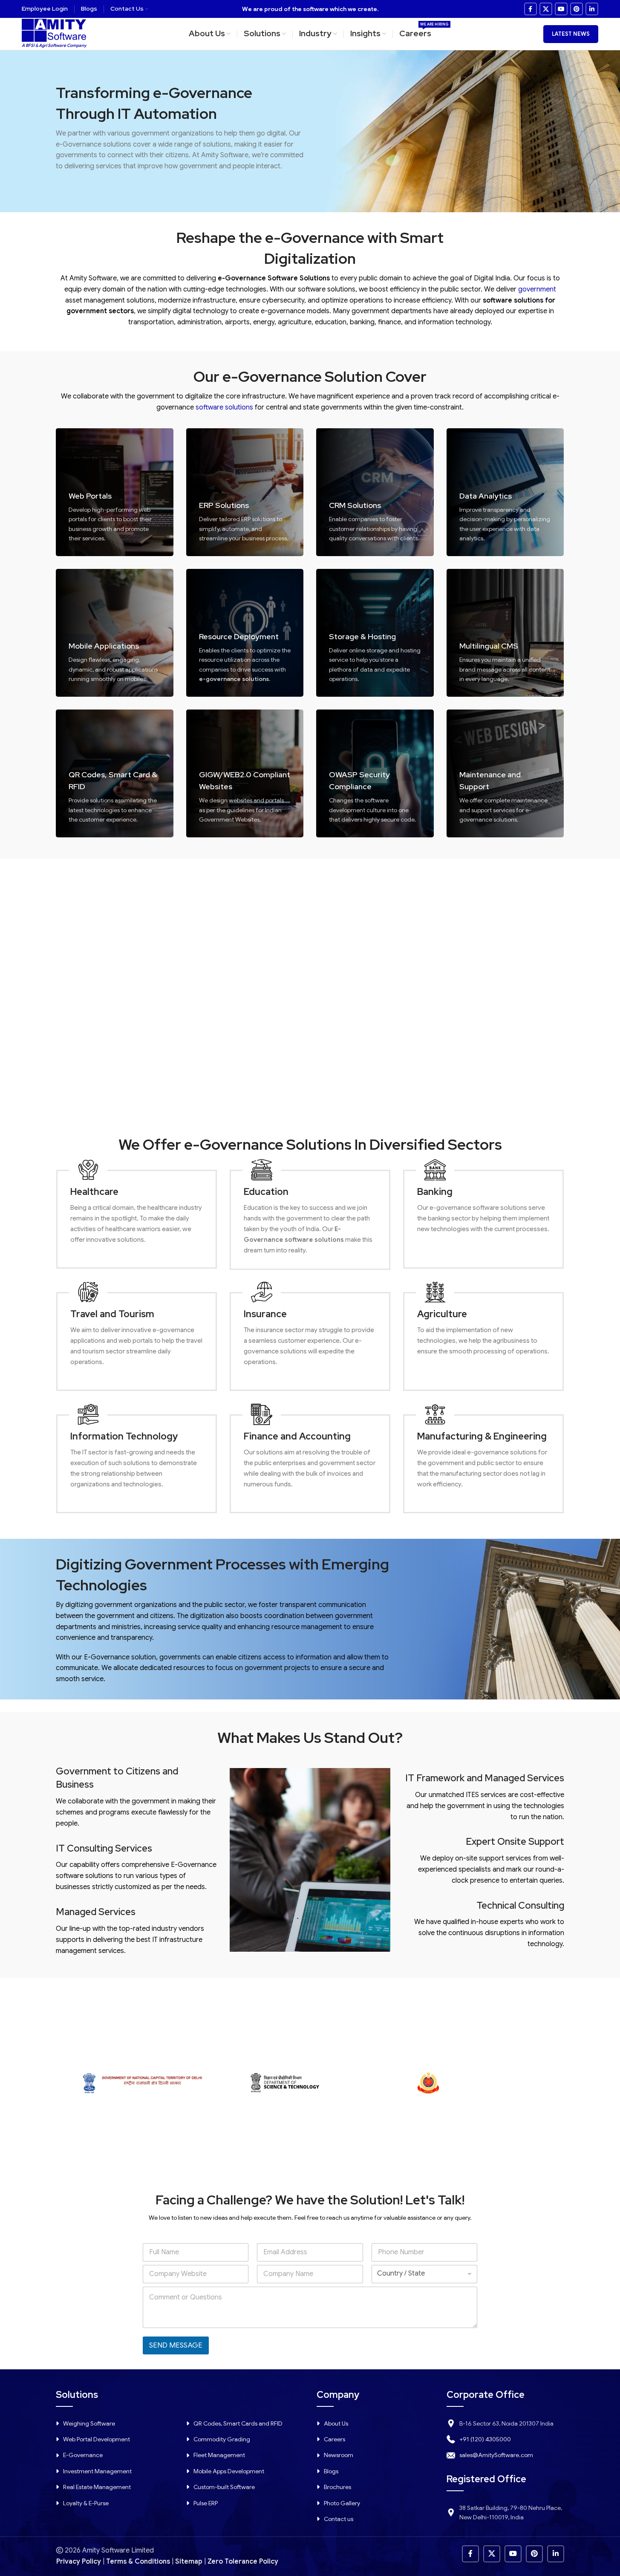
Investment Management (97, 2471)
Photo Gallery (342, 2503)
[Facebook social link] (531, 9)
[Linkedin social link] (592, 9)
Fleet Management (219, 2455)
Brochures (337, 2487)
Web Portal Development (97, 2439)
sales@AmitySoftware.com (496, 2455)
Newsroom (339, 2455)
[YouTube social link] (561, 9)
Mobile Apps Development (229, 2471)
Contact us (339, 2519)
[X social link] (546, 9)
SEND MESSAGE (176, 2345)
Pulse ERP (206, 2503)
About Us (336, 2423)
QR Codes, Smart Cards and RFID (238, 2423)
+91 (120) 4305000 (485, 2439)
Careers (335, 2439)
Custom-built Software (224, 2487)
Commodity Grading (222, 2439)
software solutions (224, 407)
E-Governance (83, 2455)
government (537, 289)
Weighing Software (89, 2423)
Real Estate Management (97, 2487)
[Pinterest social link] (577, 9)
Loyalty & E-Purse (86, 2503)
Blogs (331, 2471)
